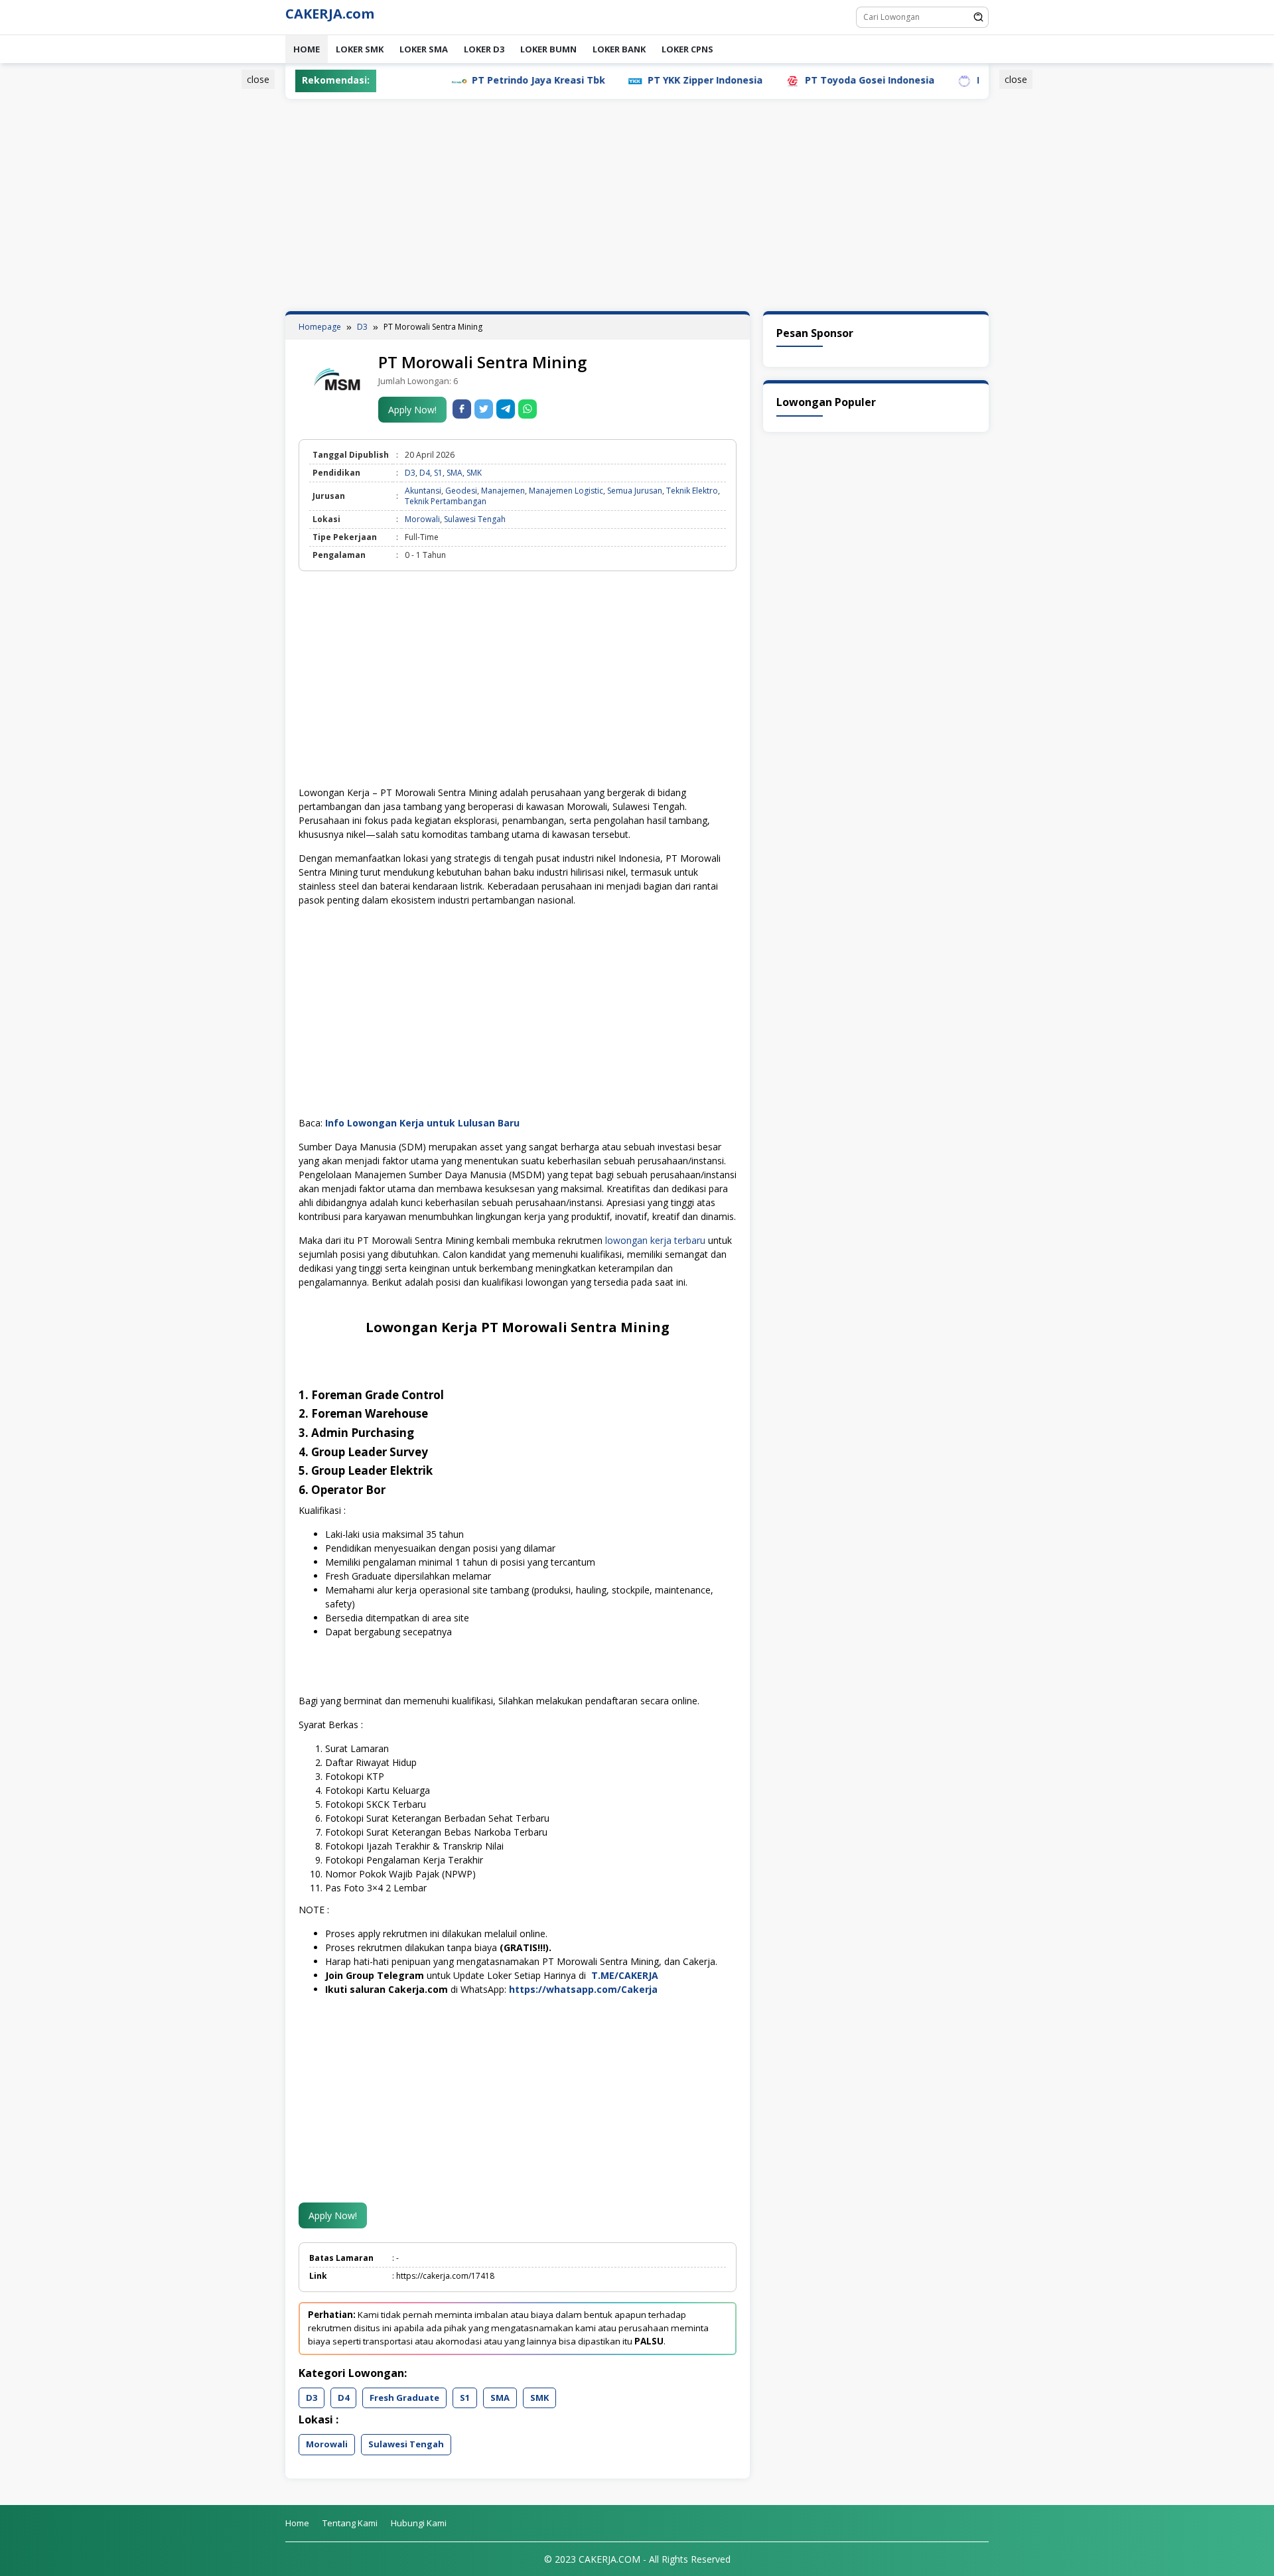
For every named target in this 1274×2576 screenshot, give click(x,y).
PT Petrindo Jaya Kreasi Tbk (468, 80)
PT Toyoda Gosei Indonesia (799, 80)
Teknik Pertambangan (446, 501)
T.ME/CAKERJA (626, 1975)
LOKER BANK (619, 49)
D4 (425, 473)
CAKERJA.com (330, 14)
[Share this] (462, 409)
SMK (474, 473)
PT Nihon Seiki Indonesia (965, 80)
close (258, 79)
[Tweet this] (484, 409)
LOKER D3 (484, 49)
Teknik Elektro (692, 491)
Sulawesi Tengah (475, 519)
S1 (438, 473)
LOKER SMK (360, 49)
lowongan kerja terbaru (655, 1240)
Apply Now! (412, 410)
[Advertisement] (222, 274)
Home (307, 49)
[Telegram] (506, 409)
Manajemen (503, 491)
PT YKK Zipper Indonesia (635, 80)
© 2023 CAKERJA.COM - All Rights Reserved (637, 2559)
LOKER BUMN (548, 49)
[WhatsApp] (528, 409)
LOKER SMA (424, 49)
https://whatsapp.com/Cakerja (583, 1989)
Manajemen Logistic (566, 491)
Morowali (422, 519)
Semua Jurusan (635, 491)
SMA (455, 473)
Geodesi (461, 491)
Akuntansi (423, 491)
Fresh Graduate (404, 2398)
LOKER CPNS (687, 49)
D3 (410, 473)
